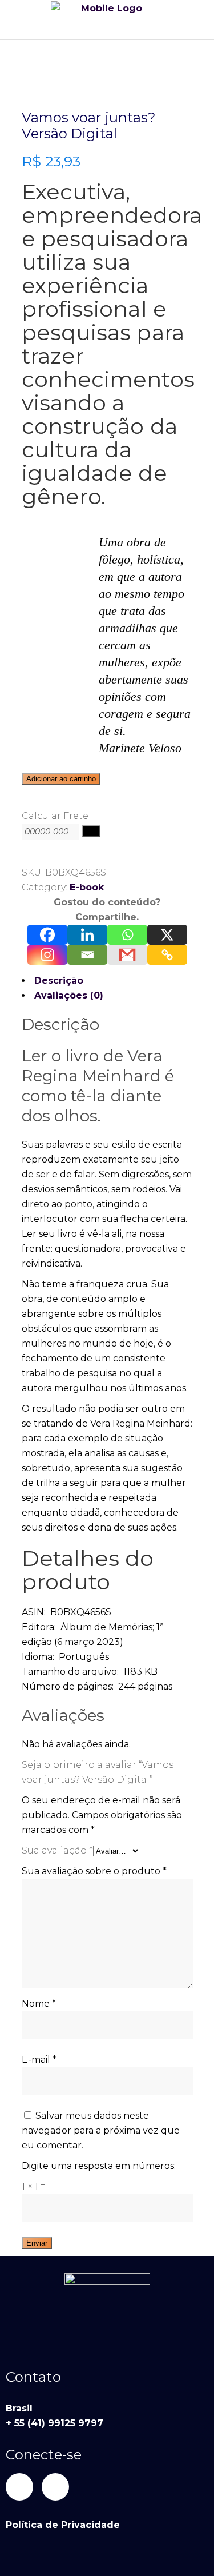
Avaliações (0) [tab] (69, 995)
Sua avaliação (57, 1850)
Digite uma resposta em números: (99, 2166)
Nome (39, 2004)
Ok (91, 831)
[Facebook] (47, 935)
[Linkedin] (87, 935)
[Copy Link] (167, 955)
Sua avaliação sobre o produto (94, 1871)
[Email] (87, 955)
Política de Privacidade (63, 2525)
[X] (167, 935)
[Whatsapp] (127, 935)
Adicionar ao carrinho (61, 779)
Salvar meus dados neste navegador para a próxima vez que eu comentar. (101, 2130)
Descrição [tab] (59, 981)
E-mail (39, 2060)
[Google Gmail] (127, 955)
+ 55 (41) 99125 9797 (54, 2423)
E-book (87, 887)
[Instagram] (47, 955)
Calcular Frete (55, 816)
